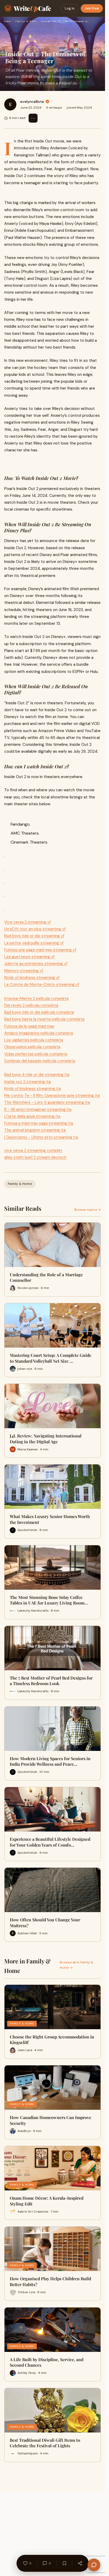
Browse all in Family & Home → (76, 1965)
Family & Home (26, 21)
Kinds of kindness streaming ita (33, 1089)
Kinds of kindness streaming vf (32, 978)
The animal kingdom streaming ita (35, 1130)
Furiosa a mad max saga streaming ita (39, 1123)
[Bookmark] (64, 2563)
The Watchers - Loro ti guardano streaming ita (47, 1102)
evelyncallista (32, 101)
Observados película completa (32, 1047)
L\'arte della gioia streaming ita (32, 1116)
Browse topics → (88, 1210)
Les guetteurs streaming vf (29, 957)
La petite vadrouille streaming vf (34, 943)
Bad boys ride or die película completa (39, 1012)
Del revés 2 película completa (31, 1005)
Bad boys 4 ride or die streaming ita (37, 1075)
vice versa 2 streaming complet (33, 1150)
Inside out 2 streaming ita (28, 1082)
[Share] (80, 2563)
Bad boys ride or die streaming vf (34, 936)
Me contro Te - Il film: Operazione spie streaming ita (52, 1095)
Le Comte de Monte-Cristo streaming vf (42, 984)
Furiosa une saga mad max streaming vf (40, 950)
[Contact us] (94, 2565)
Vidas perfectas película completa (36, 1054)
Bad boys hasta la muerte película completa (44, 1019)
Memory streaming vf (24, 971)
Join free (92, 8)
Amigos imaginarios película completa (39, 1033)
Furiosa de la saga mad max (29, 1026)
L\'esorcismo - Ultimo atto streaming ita (41, 1137)
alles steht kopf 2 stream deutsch (35, 1157)
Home (7, 21)
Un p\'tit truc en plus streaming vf (35, 929)
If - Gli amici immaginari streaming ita (38, 1109)
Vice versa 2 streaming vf (28, 922)
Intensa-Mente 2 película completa (36, 998)
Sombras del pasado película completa (40, 1061)
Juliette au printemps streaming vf (36, 964)
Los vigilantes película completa (34, 1040)
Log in (70, 8)
